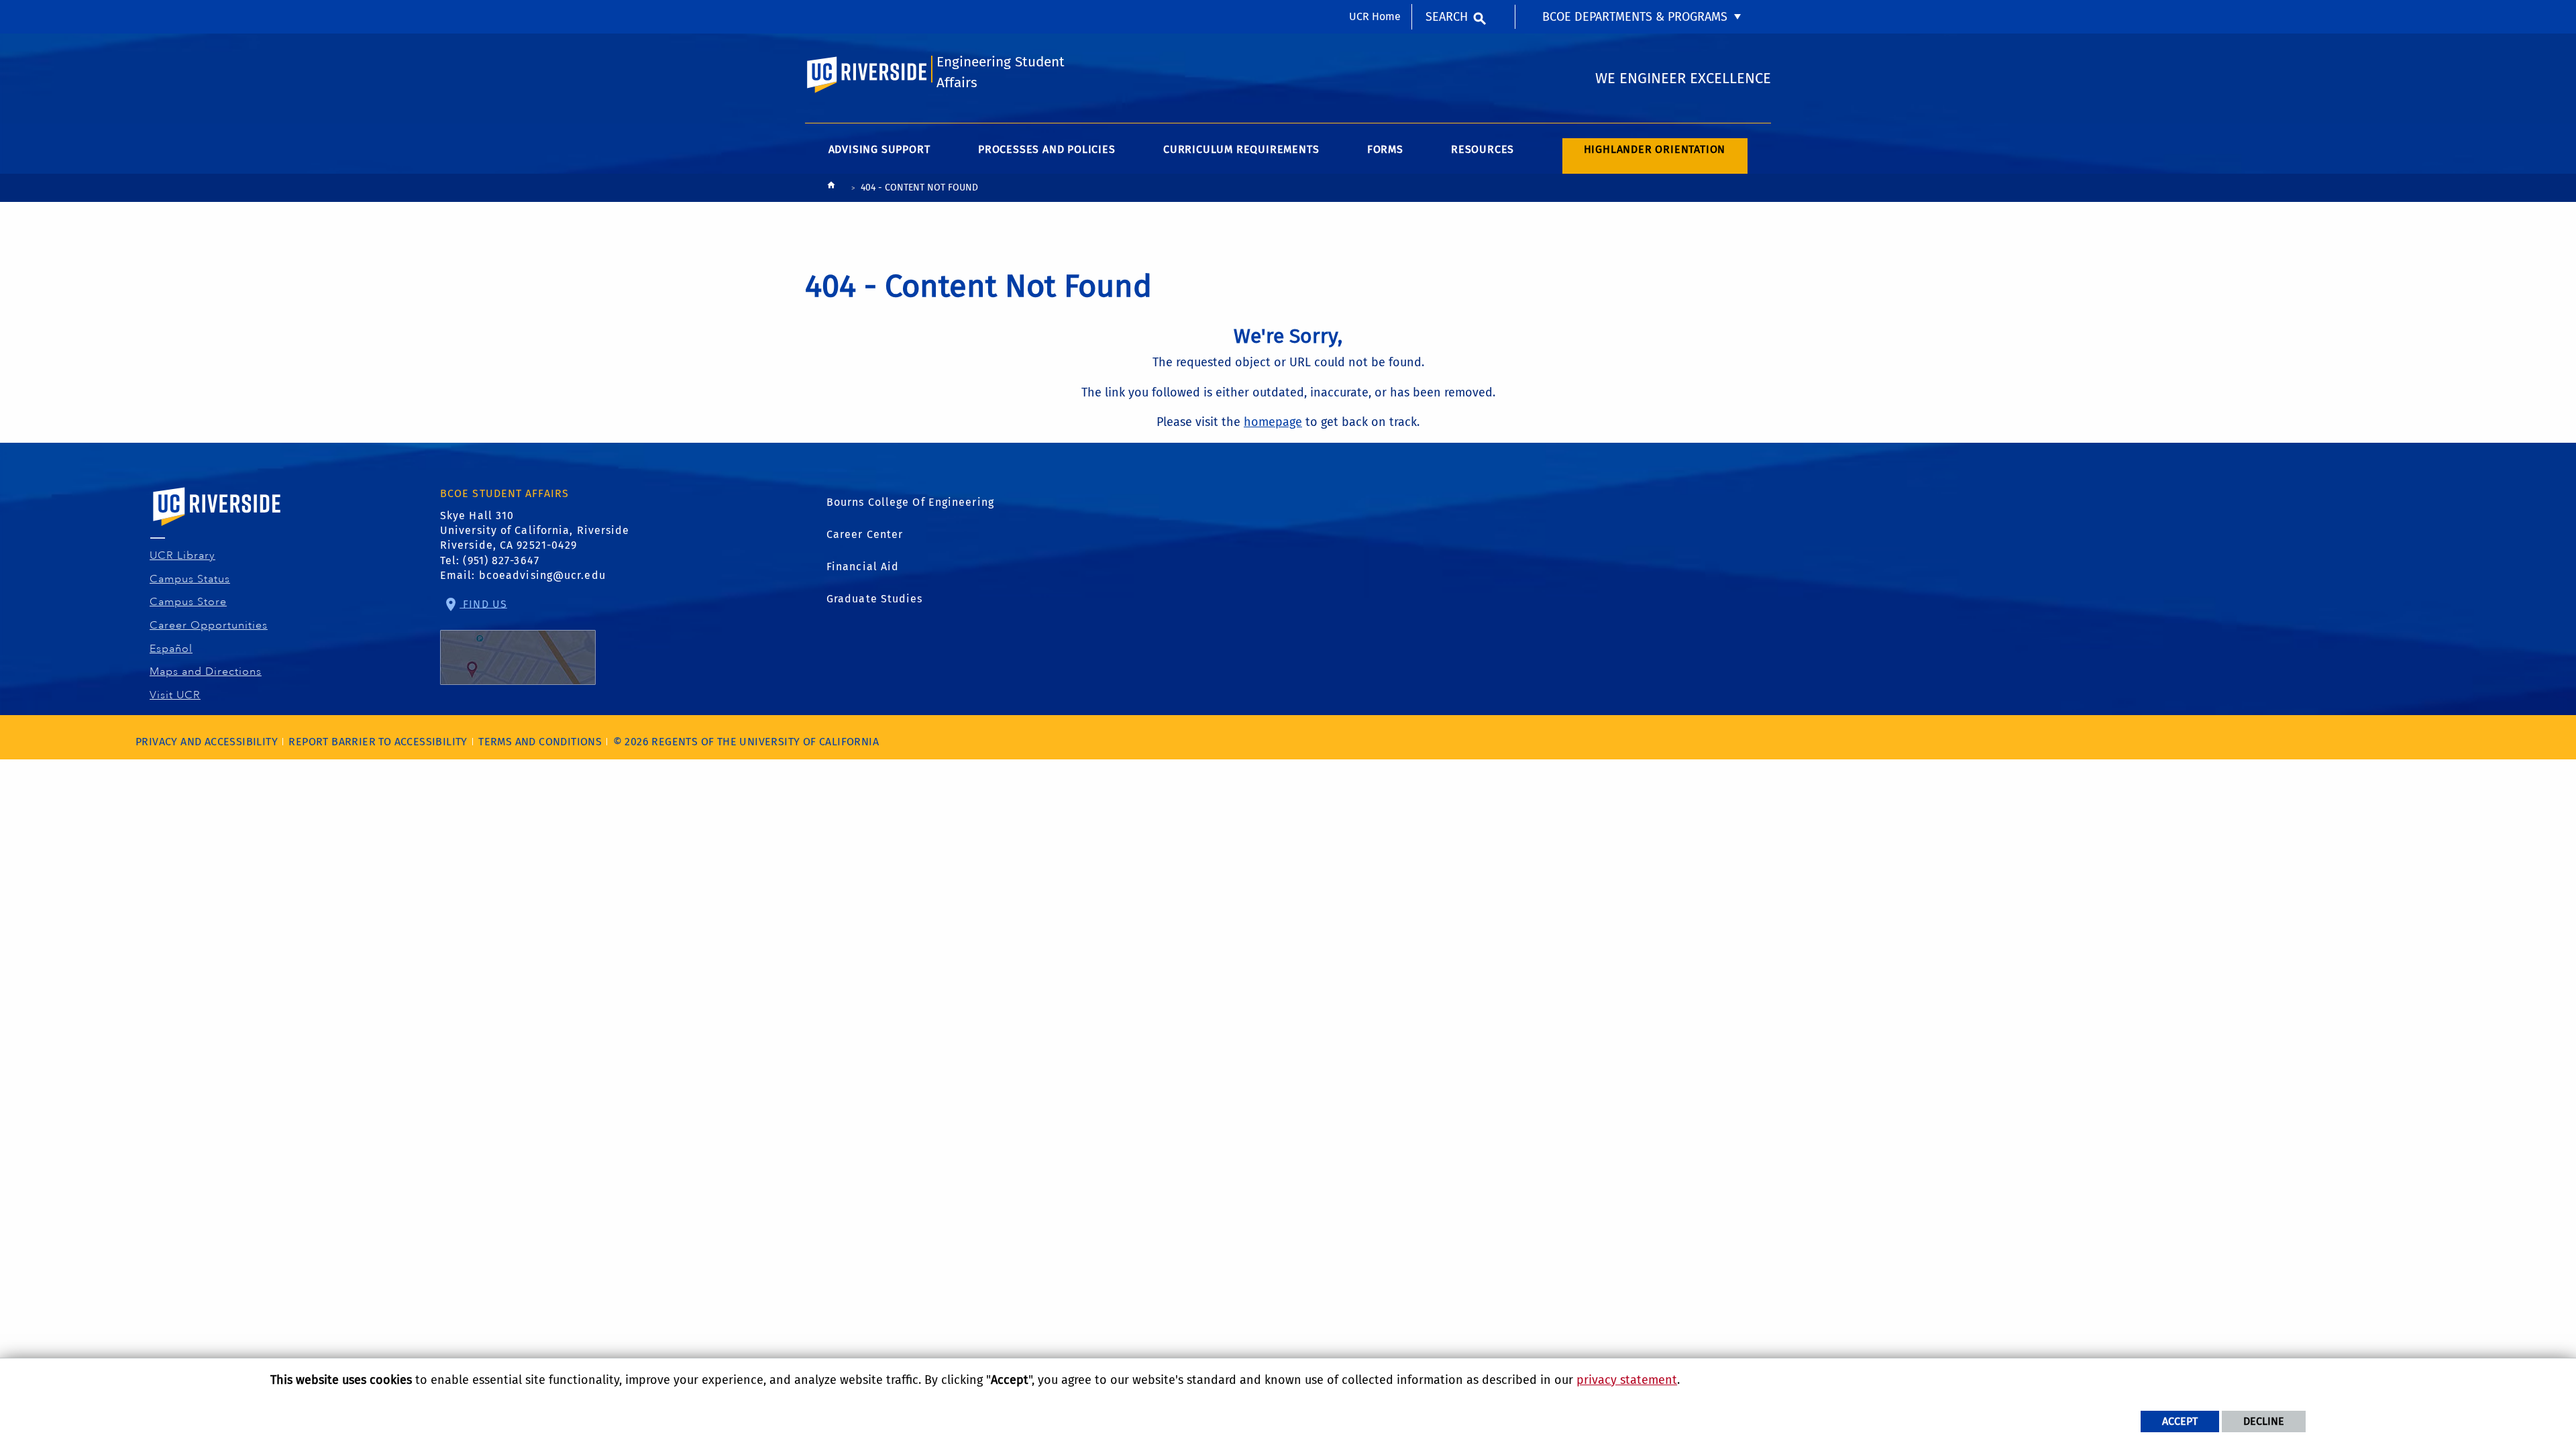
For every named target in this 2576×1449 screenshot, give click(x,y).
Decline (2264, 1421)
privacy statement (1627, 1380)
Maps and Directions (206, 672)
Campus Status (190, 579)
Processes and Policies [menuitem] (1047, 149)
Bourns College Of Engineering (910, 502)
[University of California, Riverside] (217, 526)
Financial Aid (863, 567)
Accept (2180, 1421)
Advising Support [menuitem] (879, 149)
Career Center (865, 534)
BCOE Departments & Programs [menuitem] (1635, 17)
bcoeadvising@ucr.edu (542, 575)
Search (1447, 17)
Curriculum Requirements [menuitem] (1241, 149)
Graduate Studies (875, 599)
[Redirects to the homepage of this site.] (831, 188)
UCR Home (1375, 16)
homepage (1273, 422)
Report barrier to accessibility (378, 742)
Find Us (483, 603)
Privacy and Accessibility (207, 742)
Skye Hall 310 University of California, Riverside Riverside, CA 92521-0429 (535, 531)
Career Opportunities (209, 625)
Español (171, 649)
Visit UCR (175, 695)
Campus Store (189, 602)
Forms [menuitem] (1385, 149)
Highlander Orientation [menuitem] (1655, 149)
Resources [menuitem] (1483, 149)
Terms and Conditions (540, 742)
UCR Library (183, 555)
